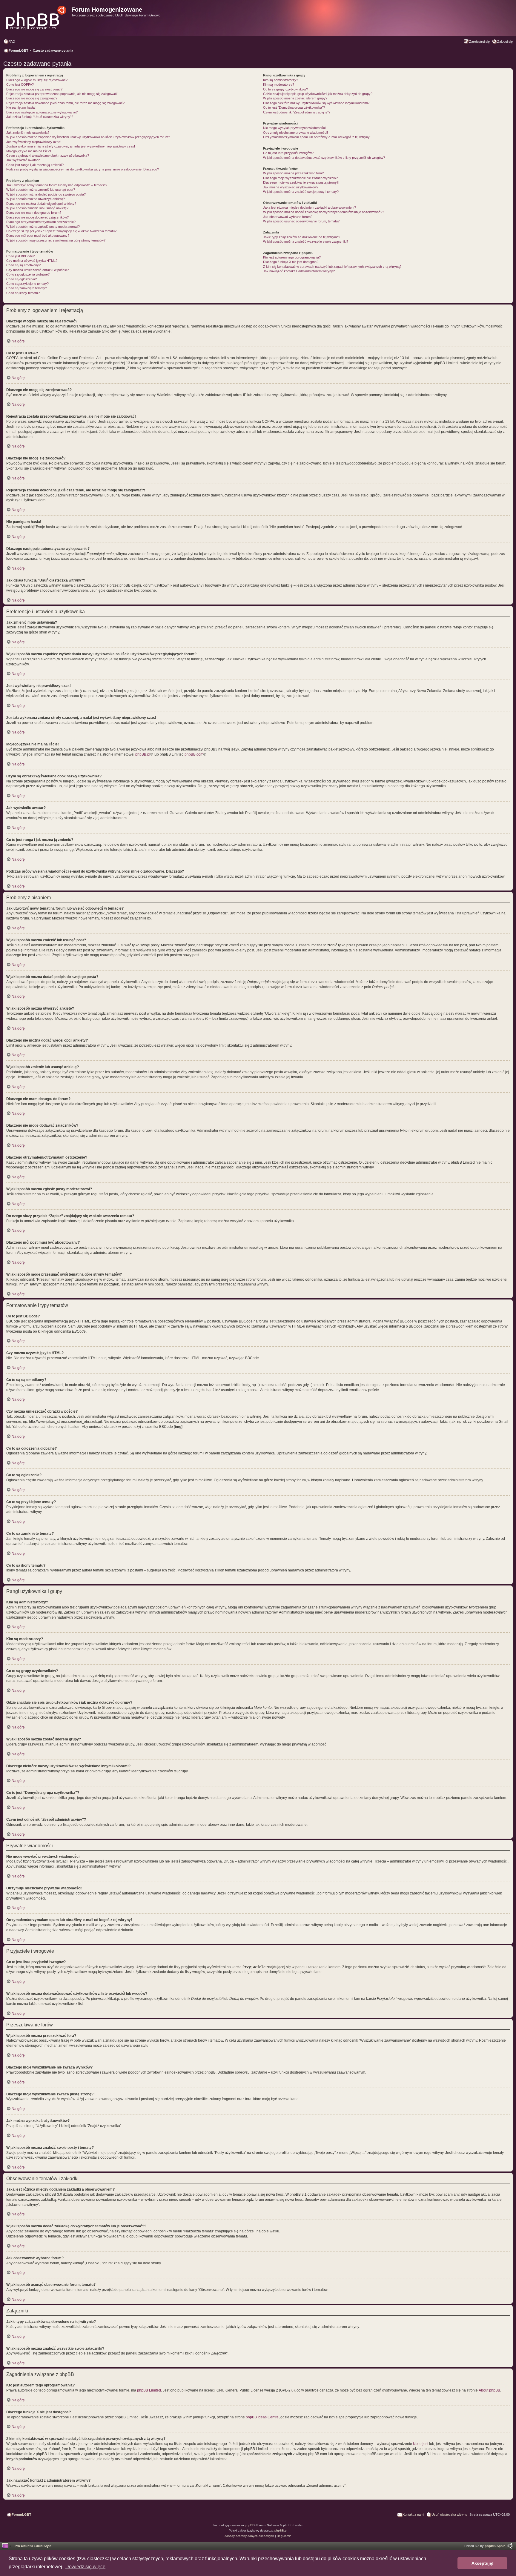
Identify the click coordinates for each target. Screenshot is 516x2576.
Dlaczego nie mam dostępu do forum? (34, 213)
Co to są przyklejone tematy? (27, 284)
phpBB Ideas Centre (262, 2417)
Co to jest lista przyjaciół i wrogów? (288, 153)
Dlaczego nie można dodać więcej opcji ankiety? (41, 204)
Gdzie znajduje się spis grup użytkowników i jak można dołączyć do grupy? (318, 94)
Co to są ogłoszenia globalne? (28, 274)
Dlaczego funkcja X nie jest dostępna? (291, 262)
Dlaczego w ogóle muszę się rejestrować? (37, 80)
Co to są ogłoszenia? (21, 279)
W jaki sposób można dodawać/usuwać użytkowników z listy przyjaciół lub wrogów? (324, 158)
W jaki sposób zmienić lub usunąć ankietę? (37, 208)
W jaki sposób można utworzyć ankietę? (36, 199)
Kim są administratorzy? (281, 80)
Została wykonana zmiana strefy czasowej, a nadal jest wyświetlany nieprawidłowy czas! (71, 146)
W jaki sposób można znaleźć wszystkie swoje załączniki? (306, 242)
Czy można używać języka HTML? (32, 261)
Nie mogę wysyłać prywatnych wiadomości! (295, 128)
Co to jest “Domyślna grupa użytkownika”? (294, 107)
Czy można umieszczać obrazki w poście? (37, 270)
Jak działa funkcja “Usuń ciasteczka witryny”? (40, 117)
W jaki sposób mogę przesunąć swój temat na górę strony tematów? (56, 240)
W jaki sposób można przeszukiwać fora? (293, 173)
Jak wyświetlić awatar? (23, 160)
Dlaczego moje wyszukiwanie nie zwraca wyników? (300, 178)
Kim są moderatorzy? (279, 84)
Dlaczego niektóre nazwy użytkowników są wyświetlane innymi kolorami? (316, 103)
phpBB (250, 2525)
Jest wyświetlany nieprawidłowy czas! (34, 142)
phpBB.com (194, 754)
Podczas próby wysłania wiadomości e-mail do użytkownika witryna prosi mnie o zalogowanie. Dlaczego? (83, 169)
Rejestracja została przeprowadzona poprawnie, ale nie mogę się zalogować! (62, 94)
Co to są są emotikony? (23, 265)
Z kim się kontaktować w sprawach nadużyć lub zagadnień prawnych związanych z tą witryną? (332, 267)
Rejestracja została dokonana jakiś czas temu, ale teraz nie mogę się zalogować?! (66, 103)
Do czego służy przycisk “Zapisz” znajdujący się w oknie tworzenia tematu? (61, 231)
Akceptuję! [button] (483, 2563)
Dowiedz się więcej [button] (86, 2567)
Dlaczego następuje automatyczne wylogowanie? (42, 112)
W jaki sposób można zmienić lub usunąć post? (41, 190)
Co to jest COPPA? (20, 84)
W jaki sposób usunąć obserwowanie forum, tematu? (301, 221)
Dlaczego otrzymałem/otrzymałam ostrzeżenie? (41, 222)
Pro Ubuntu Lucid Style (33, 2546)
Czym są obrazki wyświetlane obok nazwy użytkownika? (48, 156)
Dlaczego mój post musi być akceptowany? (38, 236)
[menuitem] (9, 41)
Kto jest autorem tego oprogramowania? (292, 257)
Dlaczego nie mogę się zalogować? (32, 98)
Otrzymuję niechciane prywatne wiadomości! (295, 133)
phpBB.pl (143, 754)
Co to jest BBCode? (20, 256)
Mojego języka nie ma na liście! (29, 151)
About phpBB (489, 2390)
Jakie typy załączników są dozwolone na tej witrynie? (302, 237)
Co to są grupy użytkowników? (285, 89)
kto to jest (421, 2444)
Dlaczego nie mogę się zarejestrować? (34, 89)
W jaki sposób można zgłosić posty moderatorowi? (43, 227)
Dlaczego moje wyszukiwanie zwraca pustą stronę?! (301, 182)
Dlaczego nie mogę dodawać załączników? (37, 217)
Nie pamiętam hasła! (21, 107)
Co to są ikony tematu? (23, 293)
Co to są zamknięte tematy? (27, 288)
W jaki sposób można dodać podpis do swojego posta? (46, 194)
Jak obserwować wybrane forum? (288, 217)
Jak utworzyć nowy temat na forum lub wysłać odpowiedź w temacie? (57, 185)
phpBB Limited (149, 2390)
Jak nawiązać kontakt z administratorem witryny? (299, 271)
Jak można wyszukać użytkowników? (291, 187)
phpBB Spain (495, 2546)
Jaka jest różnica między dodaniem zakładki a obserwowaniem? (310, 207)
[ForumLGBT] (37, 16)
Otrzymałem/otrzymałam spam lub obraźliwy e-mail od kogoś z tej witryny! (317, 137)
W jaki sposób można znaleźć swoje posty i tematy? (301, 192)
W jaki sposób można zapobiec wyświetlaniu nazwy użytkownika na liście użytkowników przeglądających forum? (88, 137)
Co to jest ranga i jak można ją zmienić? (35, 165)
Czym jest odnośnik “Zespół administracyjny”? (297, 112)
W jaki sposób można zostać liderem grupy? (295, 98)
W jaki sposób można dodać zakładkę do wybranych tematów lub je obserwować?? (324, 212)
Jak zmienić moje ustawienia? (28, 133)
